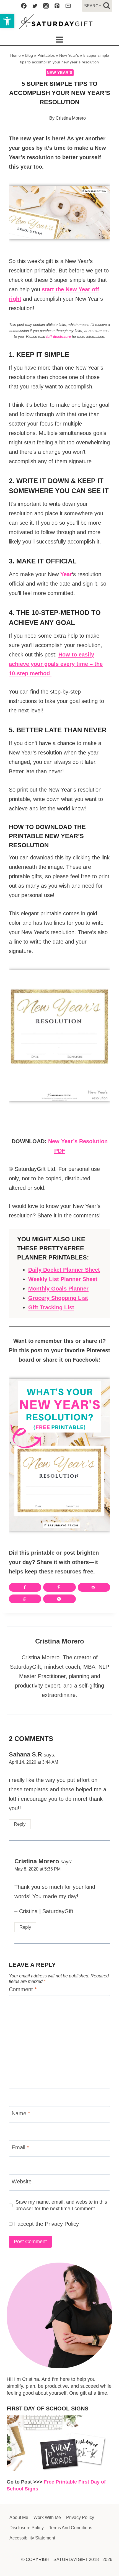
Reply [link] (20, 1824)
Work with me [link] (47, 2517)
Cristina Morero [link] (71, 118)
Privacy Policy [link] (62, 2224)
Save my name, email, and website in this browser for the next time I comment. (61, 2205)
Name (21, 2113)
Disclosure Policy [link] (27, 2528)
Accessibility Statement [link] (32, 2538)
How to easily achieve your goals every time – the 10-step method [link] (56, 664)
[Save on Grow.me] (82, 1599)
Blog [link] (29, 55)
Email (20, 2147)
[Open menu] (60, 40)
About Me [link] (19, 2517)
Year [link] (66, 574)
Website (22, 2181)
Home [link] (15, 55)
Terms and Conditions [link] (71, 2528)
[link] (7, 21)
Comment (23, 1989)
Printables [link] (46, 55)
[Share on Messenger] (59, 1599)
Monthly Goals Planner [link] (58, 1289)
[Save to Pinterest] (59, 1587)
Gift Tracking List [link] (51, 1307)
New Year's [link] (69, 55)
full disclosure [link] (59, 337)
